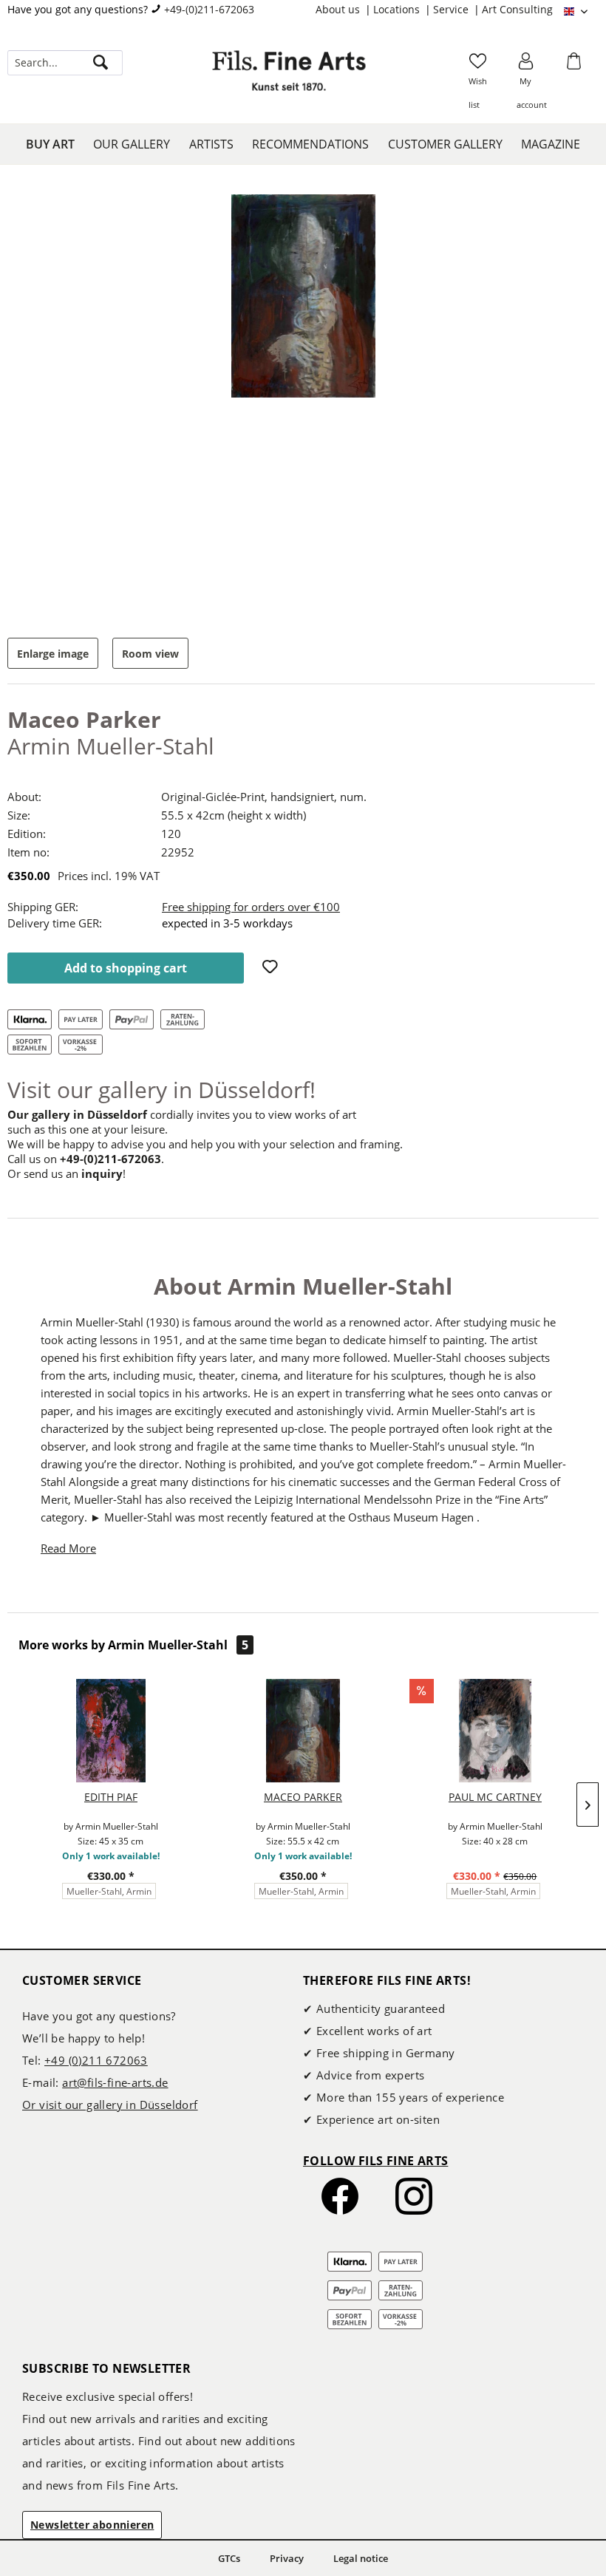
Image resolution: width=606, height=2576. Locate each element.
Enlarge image (53, 654)
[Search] (101, 63)
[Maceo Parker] (303, 1731)
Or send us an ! (67, 1173)
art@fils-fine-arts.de (115, 2082)
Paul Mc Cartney (495, 1797)
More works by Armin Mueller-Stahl (133, 1645)
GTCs (229, 2558)
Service (452, 9)
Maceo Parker (303, 1797)
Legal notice (361, 2558)
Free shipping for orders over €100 (251, 907)
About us (339, 9)
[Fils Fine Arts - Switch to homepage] (289, 78)
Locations (398, 9)
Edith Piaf (111, 1797)
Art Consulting (517, 9)
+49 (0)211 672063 (96, 2060)
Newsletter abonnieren (92, 2525)
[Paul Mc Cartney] (495, 1731)
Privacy (287, 2558)
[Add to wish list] (272, 968)
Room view (150, 654)
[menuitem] (344, 10)
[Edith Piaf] (111, 1731)
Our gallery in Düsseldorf (77, 1114)
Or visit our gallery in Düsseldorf (110, 2105)
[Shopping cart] (576, 66)
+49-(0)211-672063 (209, 9)
